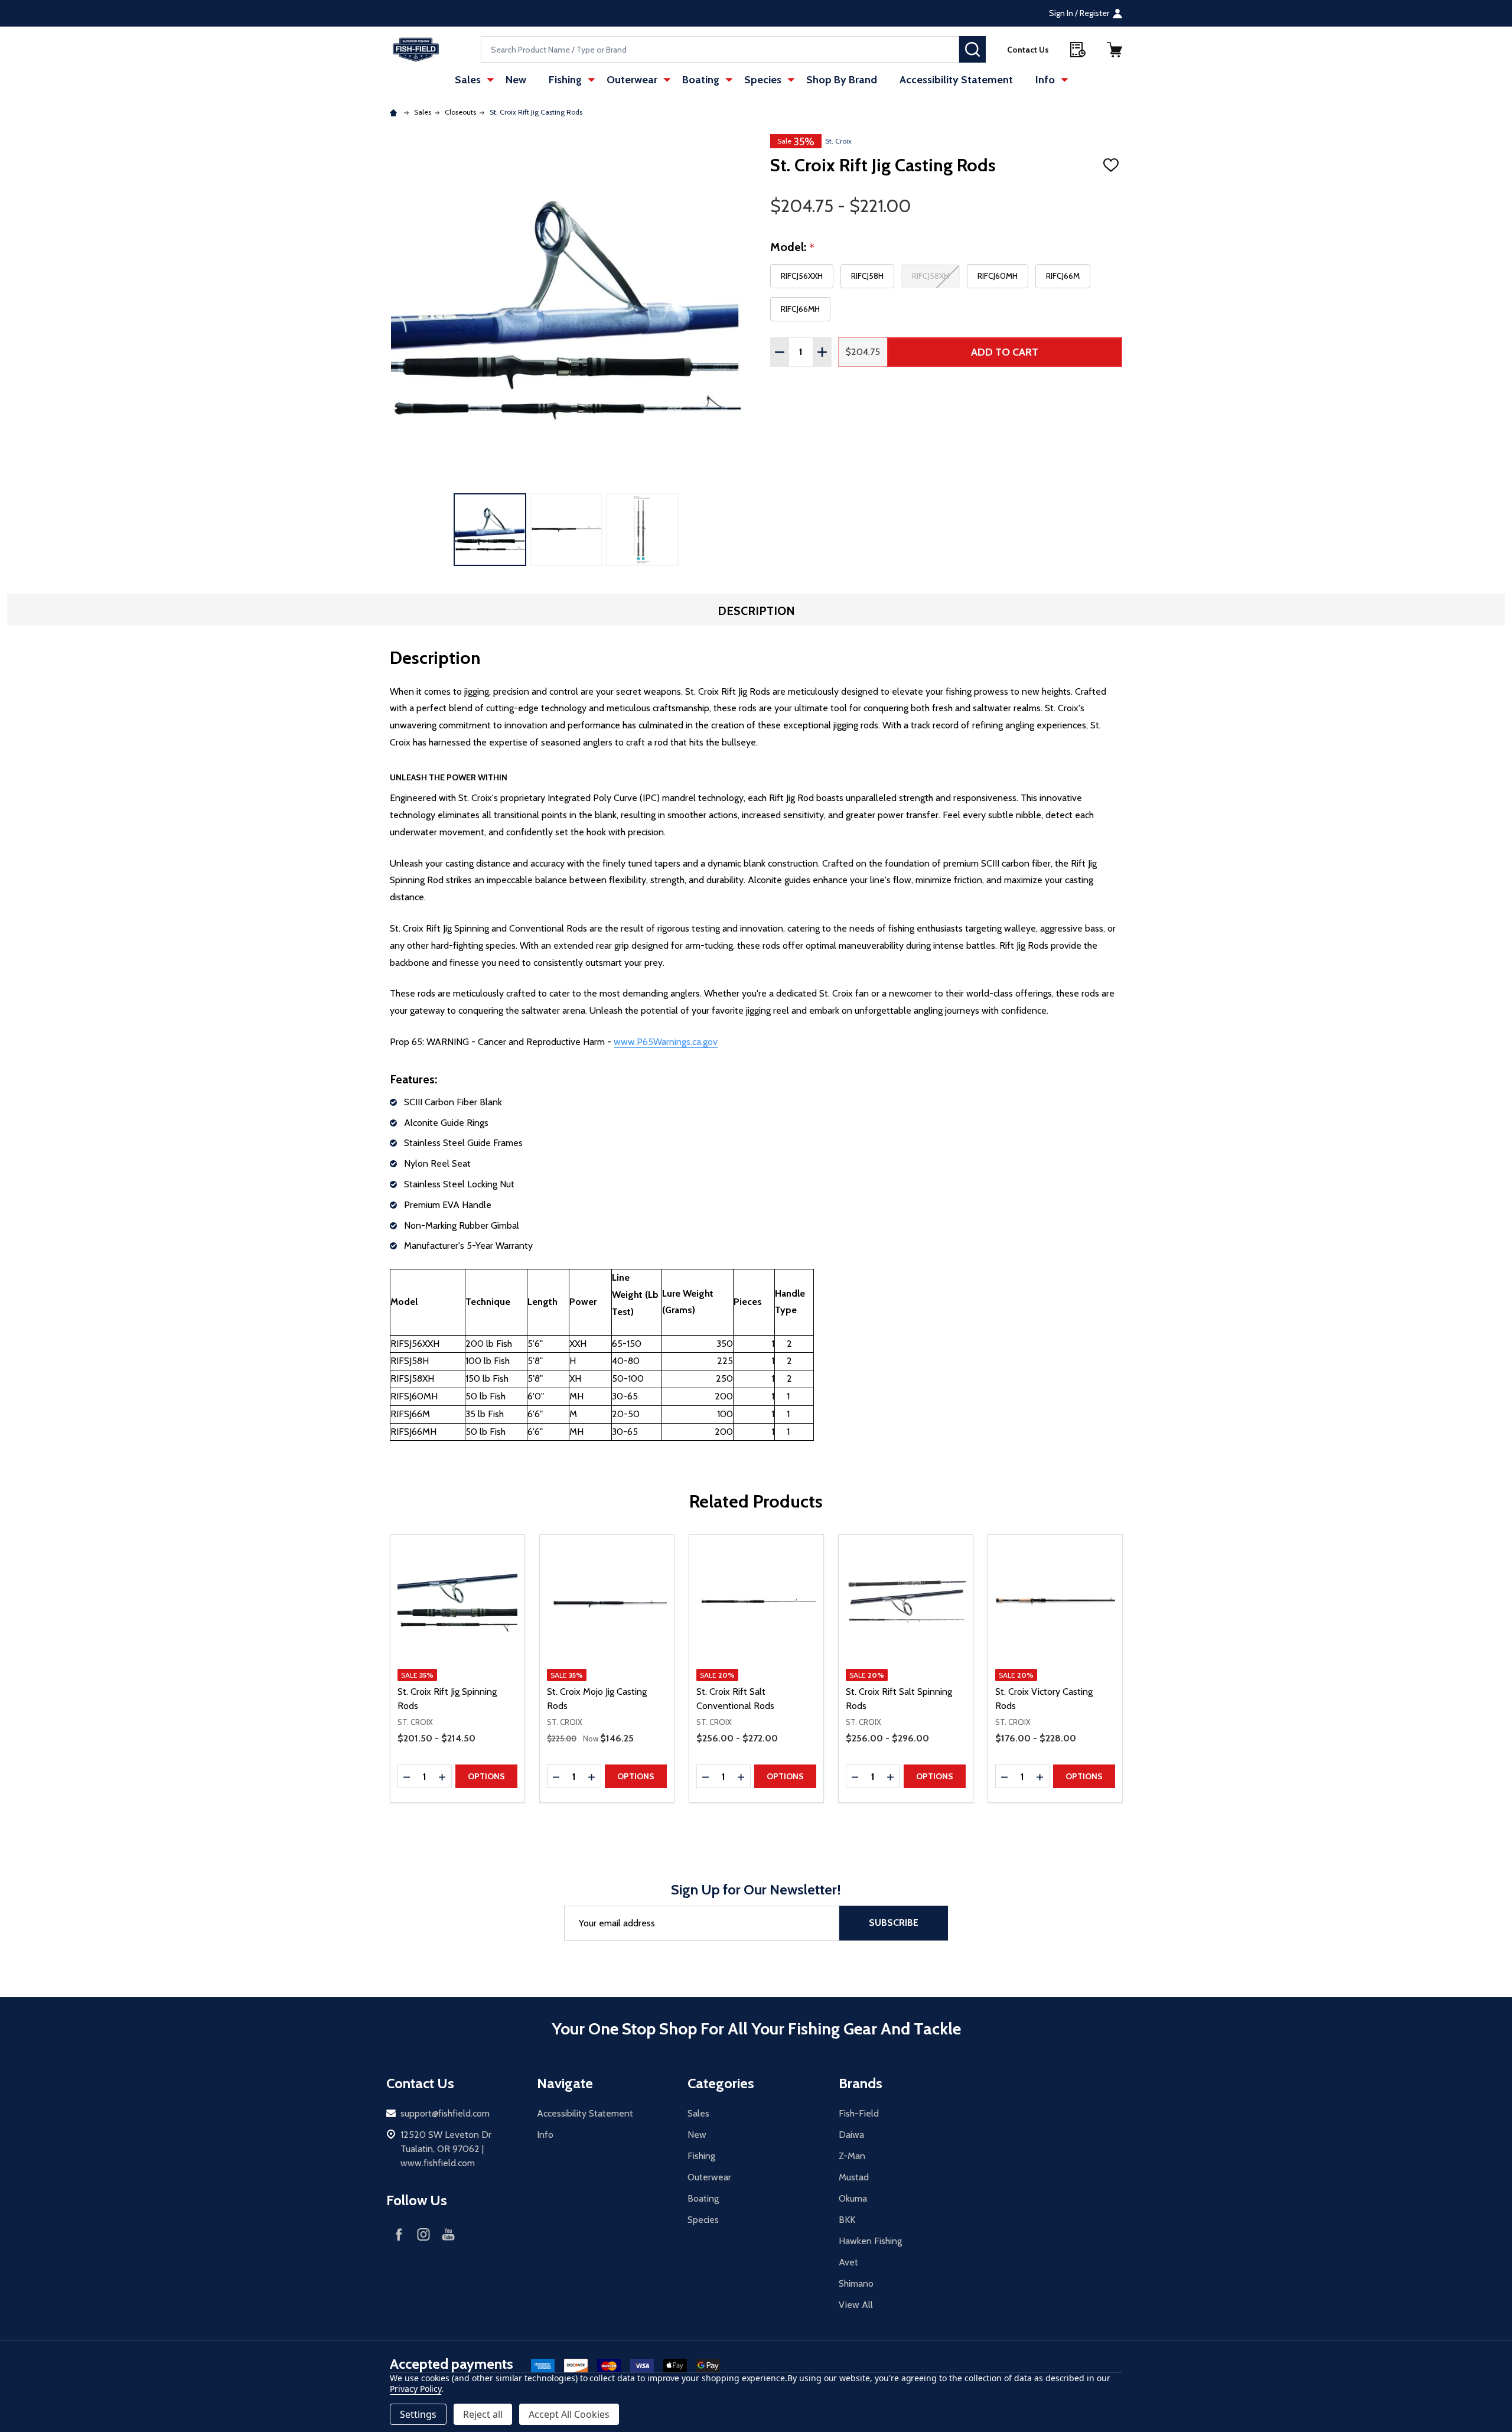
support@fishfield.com (445, 2113)
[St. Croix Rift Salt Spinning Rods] (906, 1602)
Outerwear (632, 80)
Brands (861, 2083)
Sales (468, 80)
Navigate (565, 2083)
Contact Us (1028, 50)
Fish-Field (859, 2113)
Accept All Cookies (569, 2414)
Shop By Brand (842, 80)
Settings (418, 2414)
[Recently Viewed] (1078, 50)
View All (856, 2305)
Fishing (565, 80)
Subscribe (894, 1923)
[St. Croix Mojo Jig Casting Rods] (607, 1602)
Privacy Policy (416, 2389)
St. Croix (838, 141)
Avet (848, 2262)
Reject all (483, 2414)
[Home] (395, 112)
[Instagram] (423, 2234)
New (516, 80)
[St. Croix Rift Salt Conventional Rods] (756, 1602)
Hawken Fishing (870, 2241)
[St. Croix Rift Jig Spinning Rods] (457, 1602)
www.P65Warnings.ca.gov (666, 1042)
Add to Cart (1005, 352)
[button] (1115, 50)
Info (1045, 80)
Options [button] (486, 1776)
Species (763, 80)
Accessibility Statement (956, 80)
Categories (721, 2083)
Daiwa (851, 2135)
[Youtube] (448, 2234)
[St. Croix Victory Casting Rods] (1055, 1602)
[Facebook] (399, 2234)
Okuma (853, 2198)
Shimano (856, 2283)
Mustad (854, 2177)
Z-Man (852, 2156)
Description (756, 611)
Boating (701, 80)
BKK (847, 2220)
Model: (793, 248)
